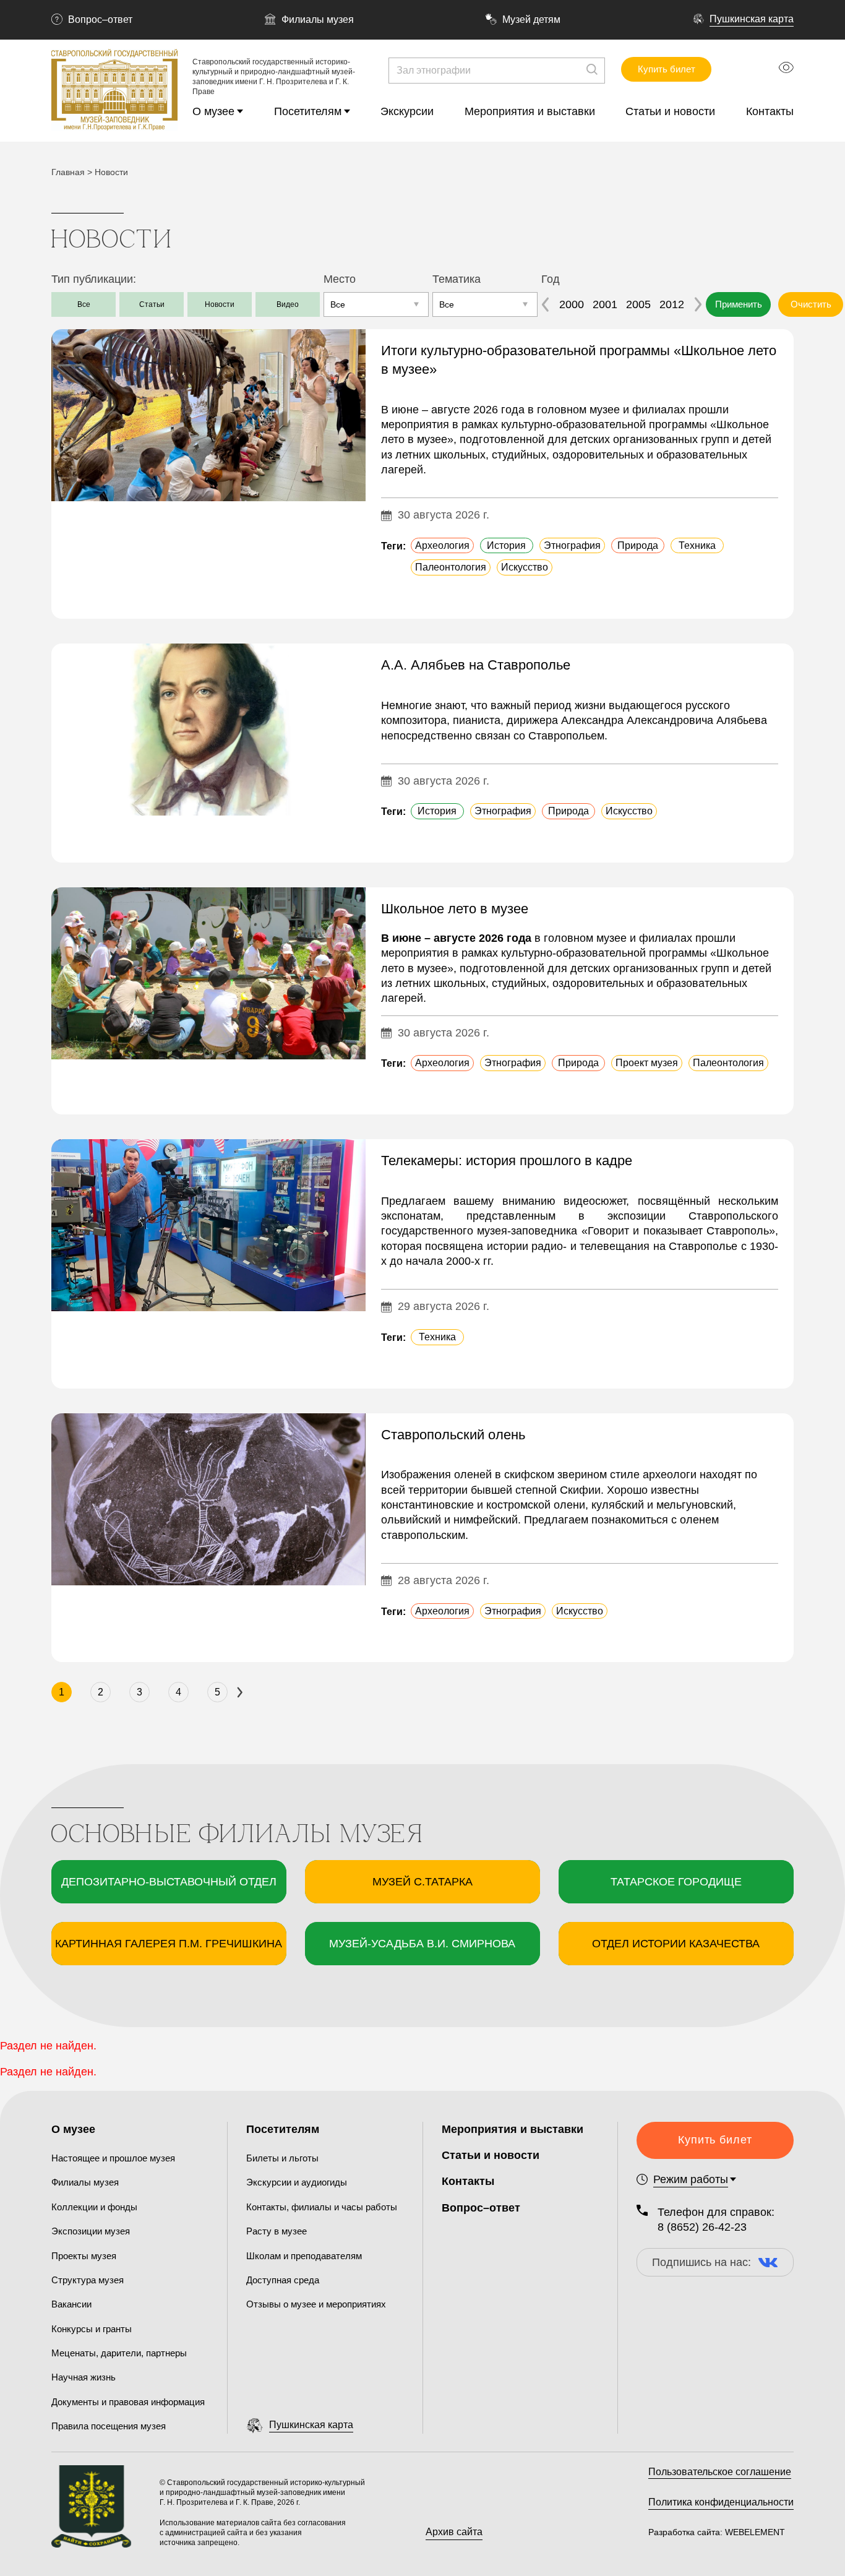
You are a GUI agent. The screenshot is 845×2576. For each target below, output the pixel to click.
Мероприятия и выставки (530, 111)
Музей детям (531, 19)
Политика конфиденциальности (721, 2502)
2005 (638, 304)
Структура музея (88, 2280)
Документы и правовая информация (128, 2402)
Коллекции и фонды (94, 2207)
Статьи (152, 304)
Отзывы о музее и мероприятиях (316, 2304)
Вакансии (71, 2304)
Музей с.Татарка (422, 1882)
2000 (572, 304)
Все (84, 304)
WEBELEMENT (754, 2532)
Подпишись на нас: (701, 2262)
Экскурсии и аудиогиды (297, 2182)
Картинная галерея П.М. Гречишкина (169, 1944)
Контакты (770, 111)
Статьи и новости (670, 111)
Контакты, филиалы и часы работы (322, 2207)
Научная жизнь (84, 2377)
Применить (739, 304)
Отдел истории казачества (676, 1944)
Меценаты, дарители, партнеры (119, 2353)
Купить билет (667, 69)
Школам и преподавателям (304, 2256)
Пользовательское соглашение (720, 2472)
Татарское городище (676, 1882)
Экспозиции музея (91, 2231)
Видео (288, 304)
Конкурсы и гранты (92, 2329)
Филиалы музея (318, 19)
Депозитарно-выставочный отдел (169, 1882)
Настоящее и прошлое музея (113, 2158)
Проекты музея (84, 2256)
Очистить (811, 304)
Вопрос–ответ (100, 19)
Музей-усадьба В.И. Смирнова (422, 1944)
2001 (605, 304)
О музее (213, 111)
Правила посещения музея (109, 2426)
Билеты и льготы (282, 2158)
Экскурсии (407, 111)
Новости (220, 304)
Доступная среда (283, 2280)
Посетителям (308, 111)
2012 (672, 304)
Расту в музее (277, 2231)
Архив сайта (454, 2532)
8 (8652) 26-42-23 (702, 2227)
